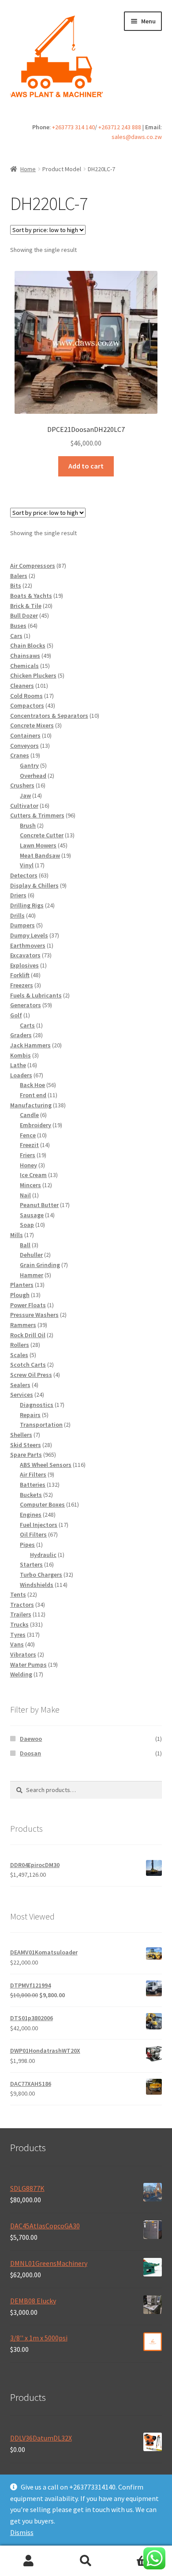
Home (28, 169)
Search (86, 2561)
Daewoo (31, 1739)
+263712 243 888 (120, 127)
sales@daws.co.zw (137, 137)
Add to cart (86, 466)
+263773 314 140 (73, 127)
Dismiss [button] (22, 2532)
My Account (29, 2561)
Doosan (30, 1753)
